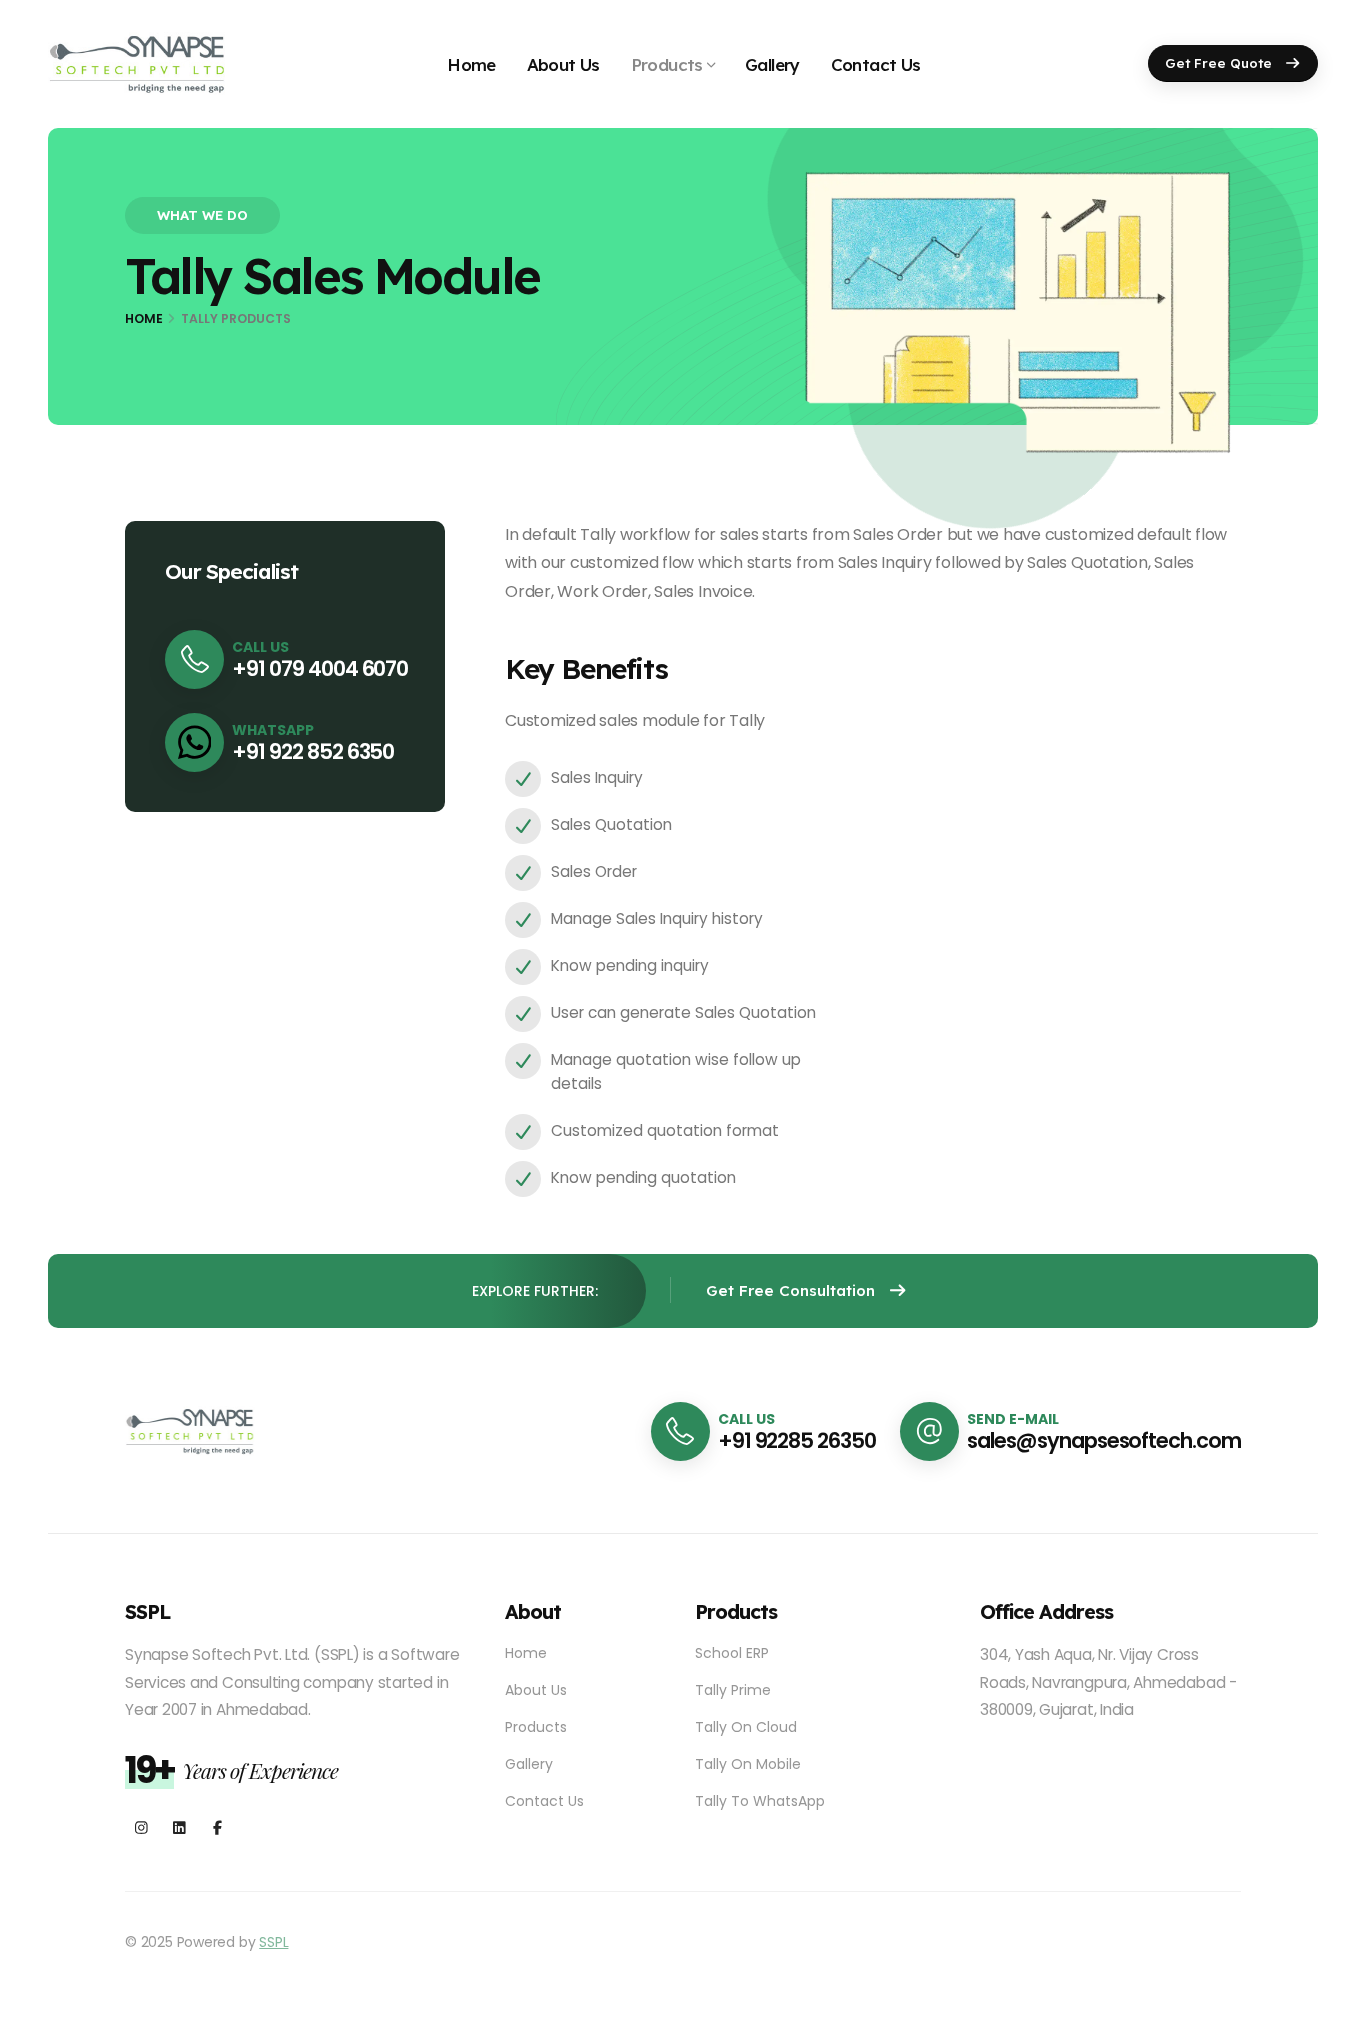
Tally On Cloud (746, 1727)
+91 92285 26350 (797, 1440)
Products (667, 64)
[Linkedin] (179, 1828)
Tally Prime (733, 1690)
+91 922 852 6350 (313, 751)
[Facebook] (217, 1828)
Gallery (772, 64)
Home (471, 64)
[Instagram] (141, 1828)
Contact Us (876, 64)
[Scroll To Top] (1331, 1996)
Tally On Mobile (748, 1764)
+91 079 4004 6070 (320, 668)
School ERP (732, 1653)
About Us (563, 64)
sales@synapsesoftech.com (1104, 1440)
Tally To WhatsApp (760, 1801)
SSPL (273, 1942)
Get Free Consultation (793, 1290)
